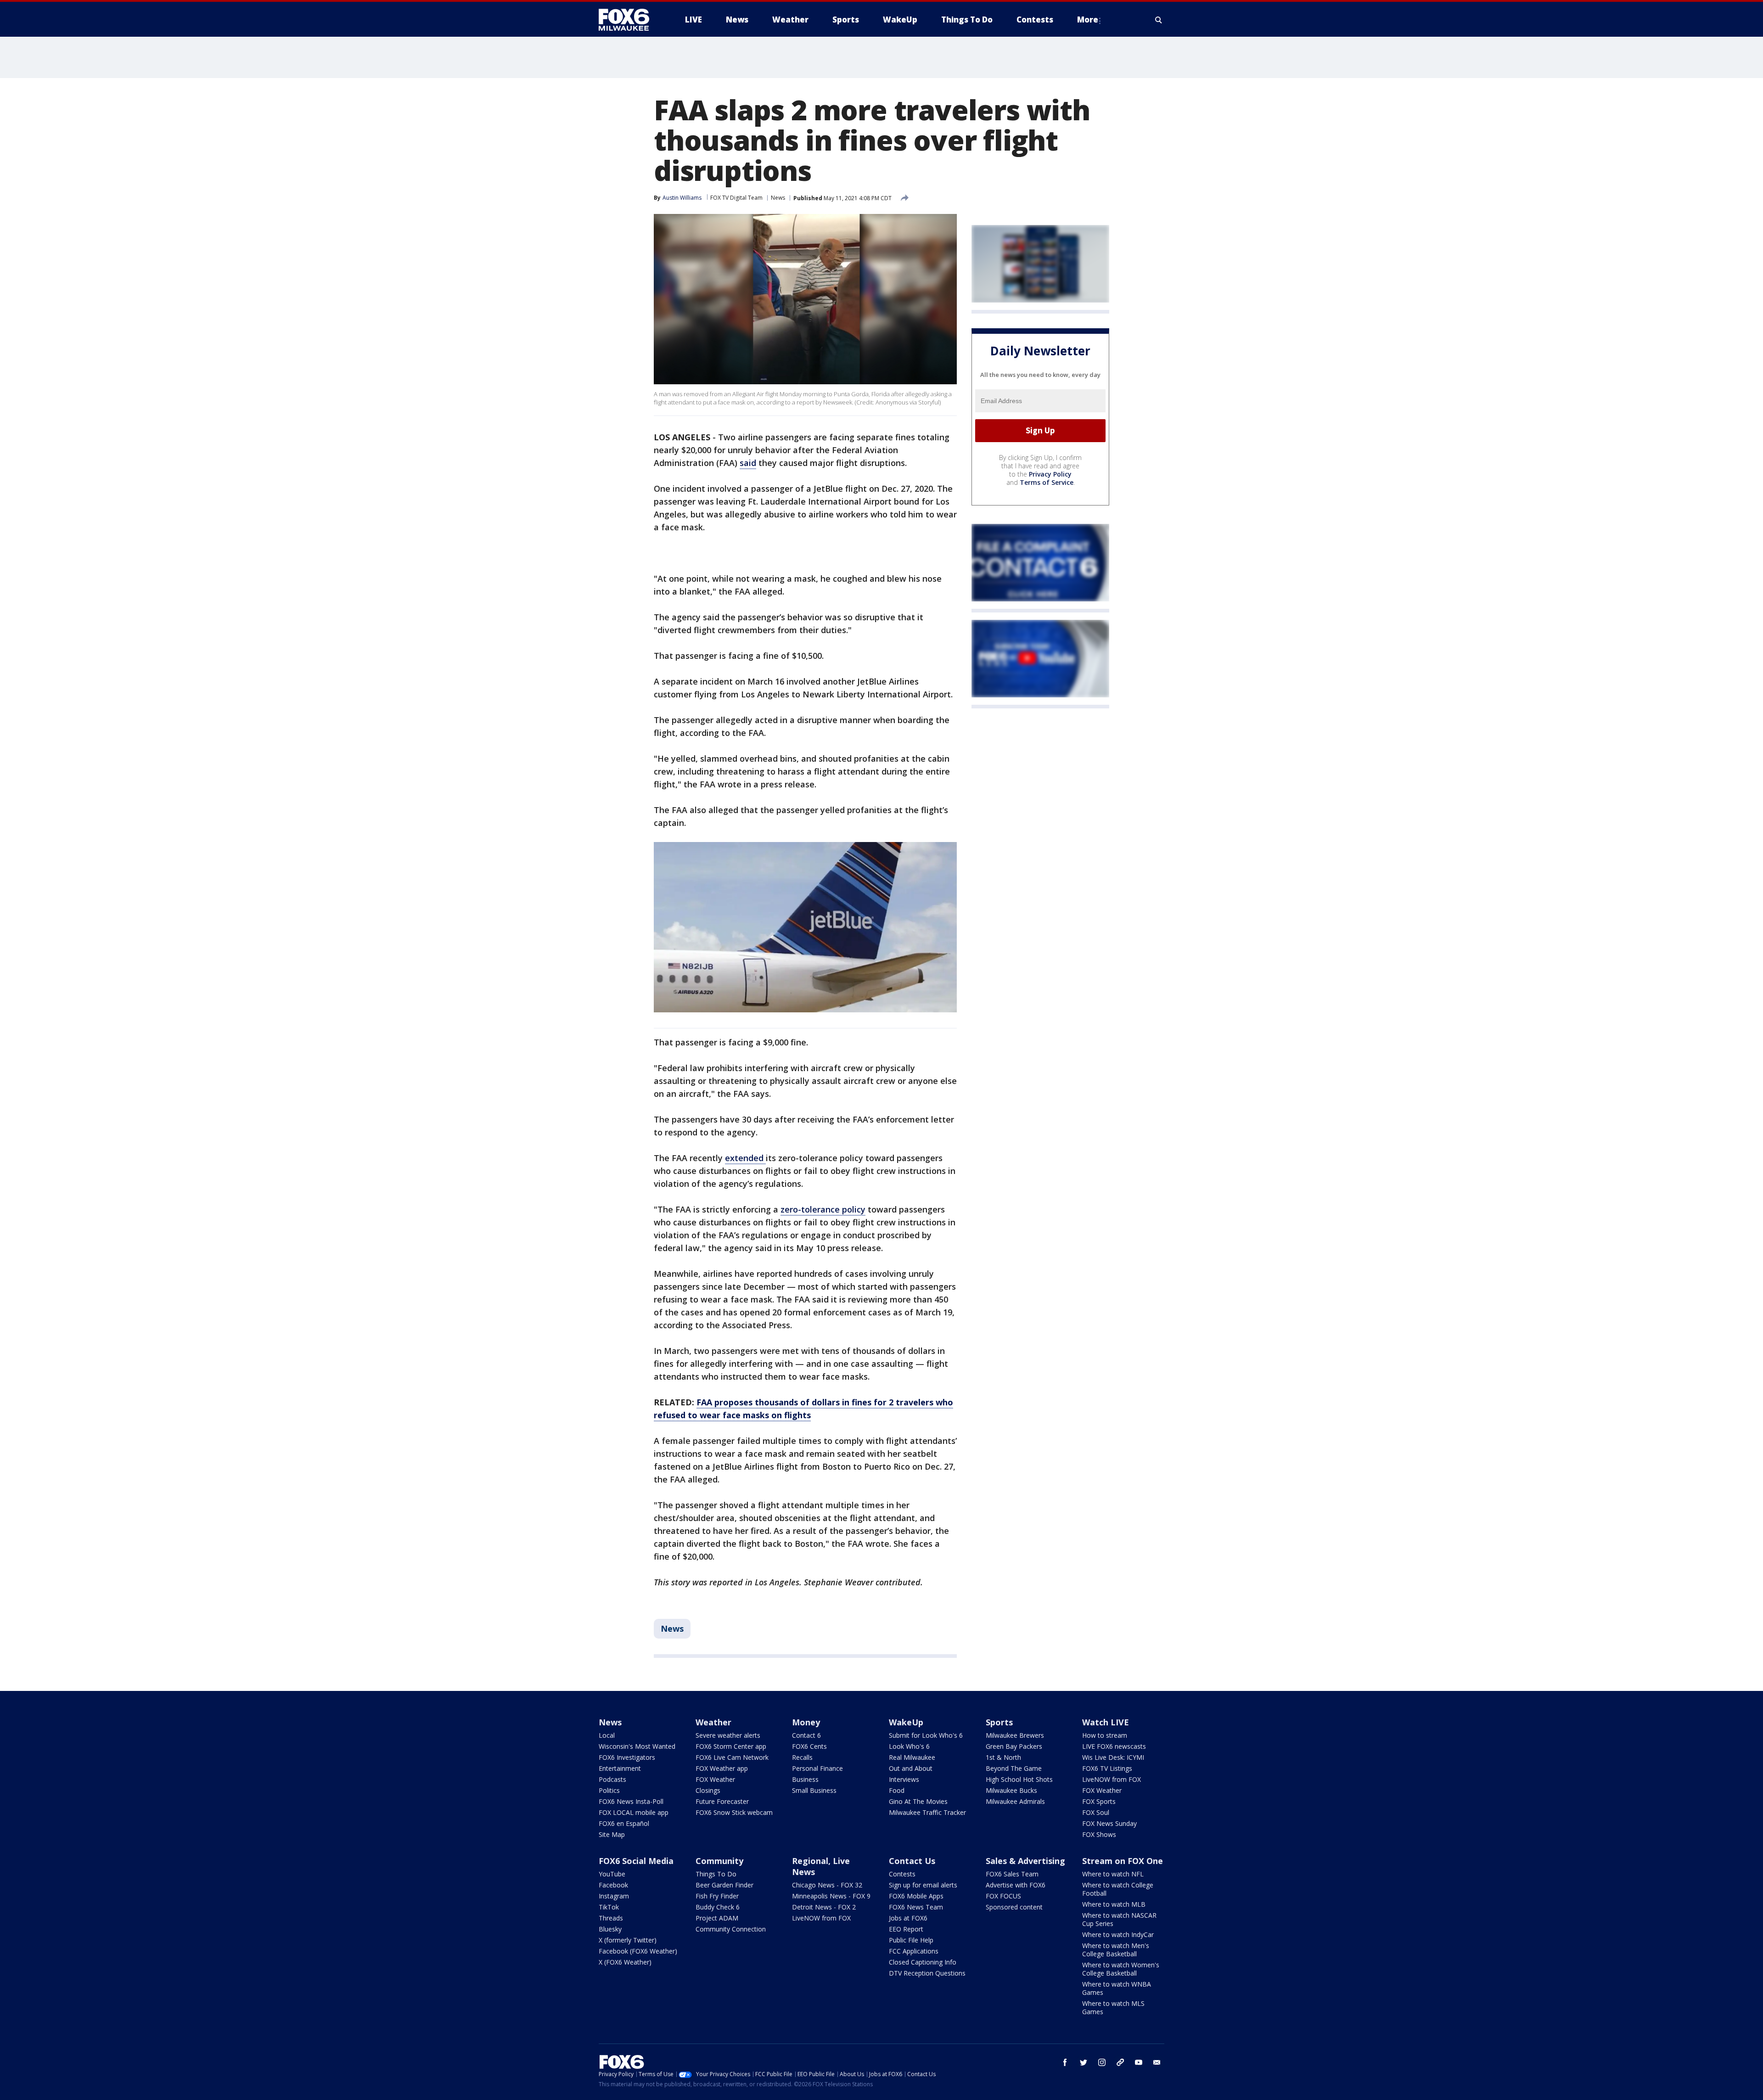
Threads (611, 1918)
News (778, 198)
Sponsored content (1014, 1907)
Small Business (814, 1790)
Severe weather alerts (728, 1735)
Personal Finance (817, 1768)
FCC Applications (914, 1951)
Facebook (613, 1885)
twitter (1084, 2062)
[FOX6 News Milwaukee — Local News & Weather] (629, 20)
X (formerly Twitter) (628, 1940)
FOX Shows (1099, 1834)
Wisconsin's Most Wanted (637, 1746)
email (1157, 2062)
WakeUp (906, 1722)
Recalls (802, 1757)
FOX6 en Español (624, 1823)
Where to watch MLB (1114, 1904)
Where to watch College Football (1118, 1889)
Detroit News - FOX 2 (824, 1907)
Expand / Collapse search (1159, 20)
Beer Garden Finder (724, 1885)
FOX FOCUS (1003, 1896)
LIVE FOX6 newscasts (1114, 1746)
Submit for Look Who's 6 (926, 1735)
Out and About (911, 1768)
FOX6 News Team (916, 1907)
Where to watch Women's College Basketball (1121, 1969)
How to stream (1105, 1735)
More (1088, 20)
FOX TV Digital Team (736, 198)
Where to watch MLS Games (1113, 2007)
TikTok (609, 1907)
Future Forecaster (722, 1801)
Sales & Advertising (1025, 1861)
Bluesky (610, 1929)
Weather (713, 1722)
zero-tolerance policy (823, 1209)
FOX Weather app (722, 1768)
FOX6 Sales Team (1012, 1874)
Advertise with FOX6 (1016, 1885)
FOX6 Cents (809, 1746)
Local (607, 1735)
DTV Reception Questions (927, 1973)
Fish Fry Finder (717, 1896)
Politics (609, 1790)
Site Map (612, 1834)
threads (1120, 2062)
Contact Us (912, 1861)
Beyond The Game (1014, 1768)
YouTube (612, 1874)
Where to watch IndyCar (1118, 1934)
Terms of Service (1047, 482)
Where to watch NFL (1113, 1874)
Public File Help (911, 1940)
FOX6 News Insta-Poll (631, 1801)
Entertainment (620, 1768)
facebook (1065, 2062)
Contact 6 (806, 1735)
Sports (999, 1722)
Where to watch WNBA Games (1117, 1988)
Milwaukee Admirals (1015, 1801)
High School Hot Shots (1019, 1779)
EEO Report (906, 1929)
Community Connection (731, 1929)
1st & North (1003, 1757)
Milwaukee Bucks (1011, 1790)
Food (897, 1790)
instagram (1102, 2062)
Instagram (614, 1896)
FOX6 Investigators (627, 1757)
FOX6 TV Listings (1107, 1768)
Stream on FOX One (1123, 1861)
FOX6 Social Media (636, 1861)
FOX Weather (715, 1779)
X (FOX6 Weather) (625, 1962)
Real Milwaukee (912, 1757)
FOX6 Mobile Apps (916, 1896)
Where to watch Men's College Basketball (1116, 1950)
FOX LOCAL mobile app (634, 1812)
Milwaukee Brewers (1015, 1735)
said (748, 463)
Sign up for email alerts (923, 1885)
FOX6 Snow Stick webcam (734, 1812)
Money (806, 1722)
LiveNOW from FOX (1112, 1779)
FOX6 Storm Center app (731, 1746)
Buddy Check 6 (718, 1907)
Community (719, 1861)
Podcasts (612, 1779)
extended (745, 1158)
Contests (902, 1874)
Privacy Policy (1050, 474)
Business (805, 1779)
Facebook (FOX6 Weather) (638, 1951)
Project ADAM (717, 1918)
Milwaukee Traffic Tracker (927, 1812)
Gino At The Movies (918, 1801)
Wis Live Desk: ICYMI (1113, 1757)
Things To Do (716, 1874)
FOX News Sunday (1109, 1823)
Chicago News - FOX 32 (827, 1885)
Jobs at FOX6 (908, 1918)
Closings (708, 1790)
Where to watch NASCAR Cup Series (1119, 1919)
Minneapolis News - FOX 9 (831, 1896)
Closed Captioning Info (923, 1962)
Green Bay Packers (1014, 1746)
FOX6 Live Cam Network (732, 1757)
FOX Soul (1096, 1812)
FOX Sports (1099, 1801)
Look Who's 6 (909, 1746)
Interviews (904, 1779)
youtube (1139, 2062)
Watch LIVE (1106, 1722)
